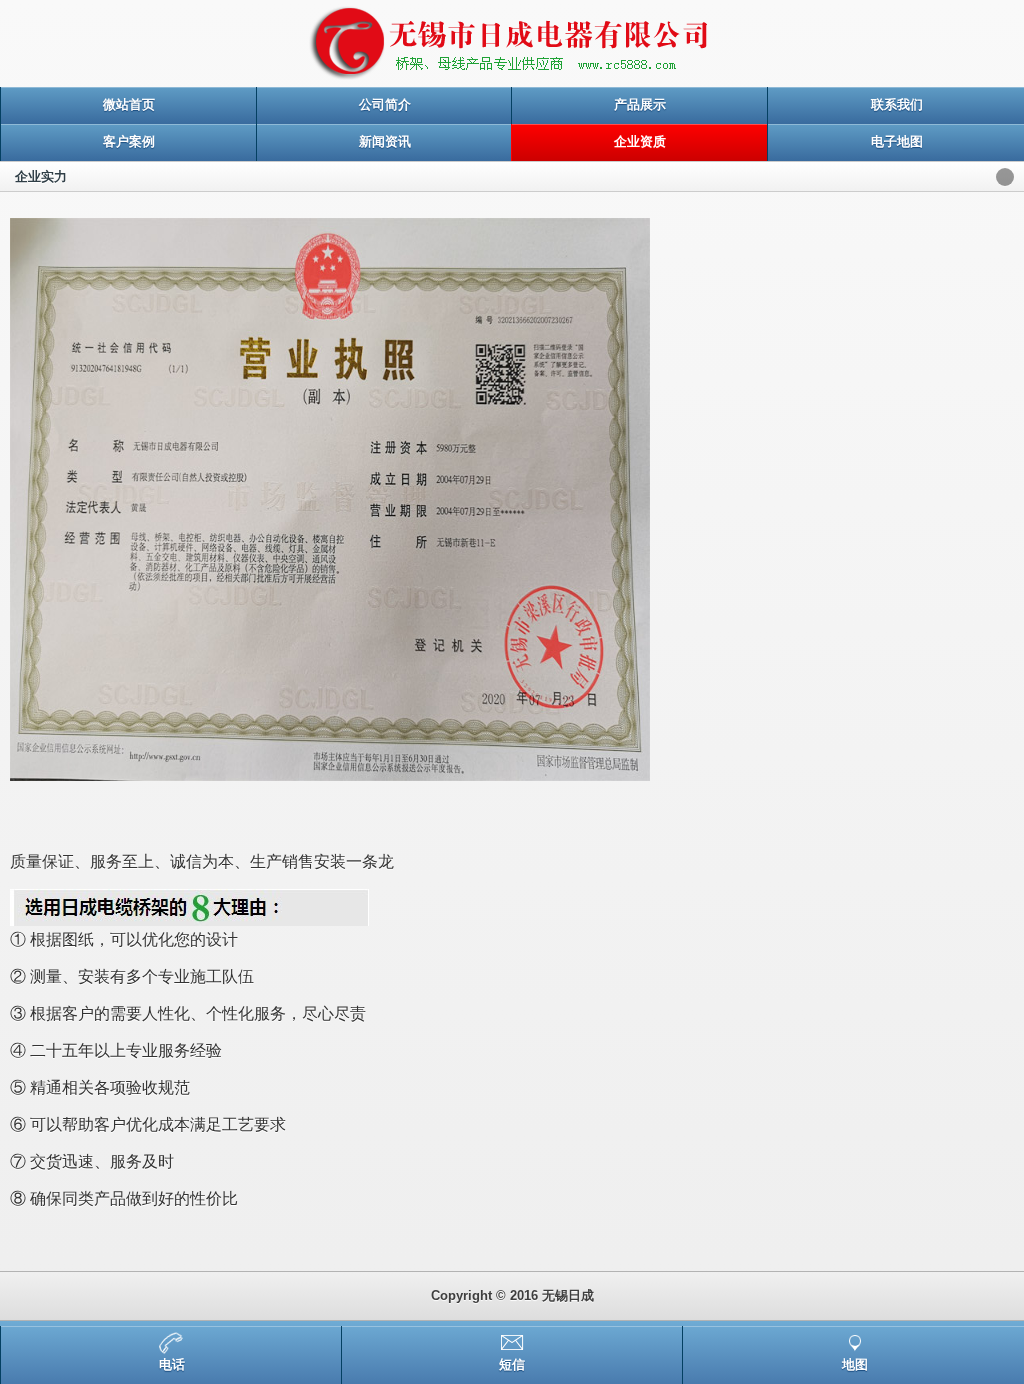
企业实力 (41, 176)
